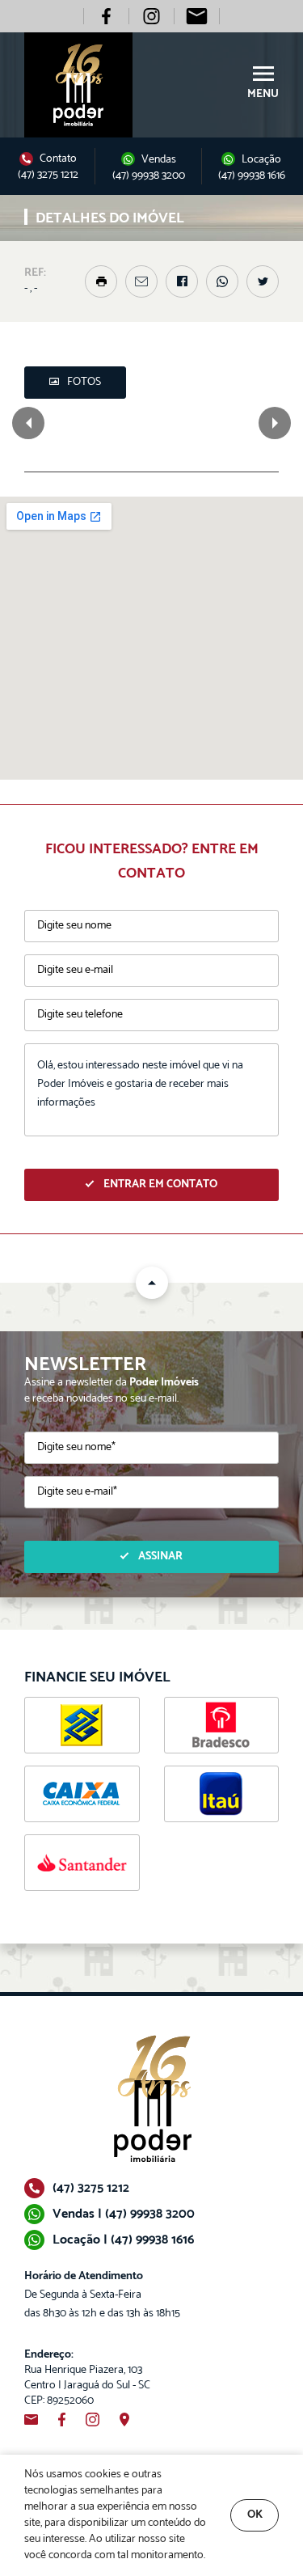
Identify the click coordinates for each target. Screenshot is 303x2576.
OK (255, 2515)
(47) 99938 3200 (149, 176)
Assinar (160, 1557)
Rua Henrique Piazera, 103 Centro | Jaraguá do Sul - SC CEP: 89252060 (87, 2378)
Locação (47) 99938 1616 (252, 167)
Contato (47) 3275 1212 (48, 167)
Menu (263, 94)
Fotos (84, 382)
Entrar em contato (160, 1184)
